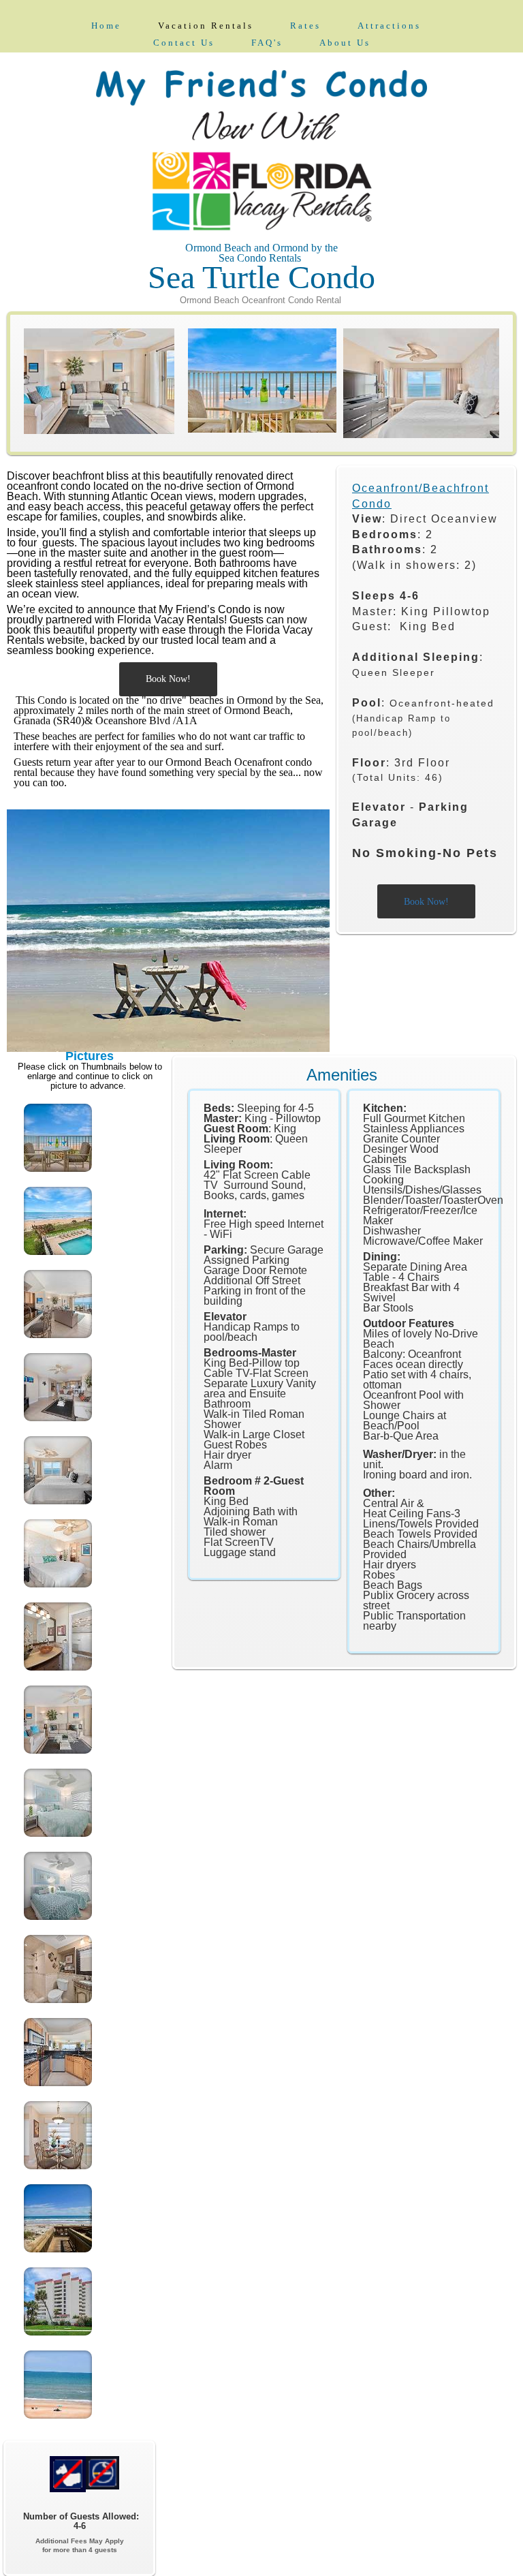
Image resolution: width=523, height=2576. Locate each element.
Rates (305, 26)
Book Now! (168, 679)
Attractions (389, 26)
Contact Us (184, 43)
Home (106, 26)
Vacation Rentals (206, 26)
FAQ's (267, 43)
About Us (345, 43)
